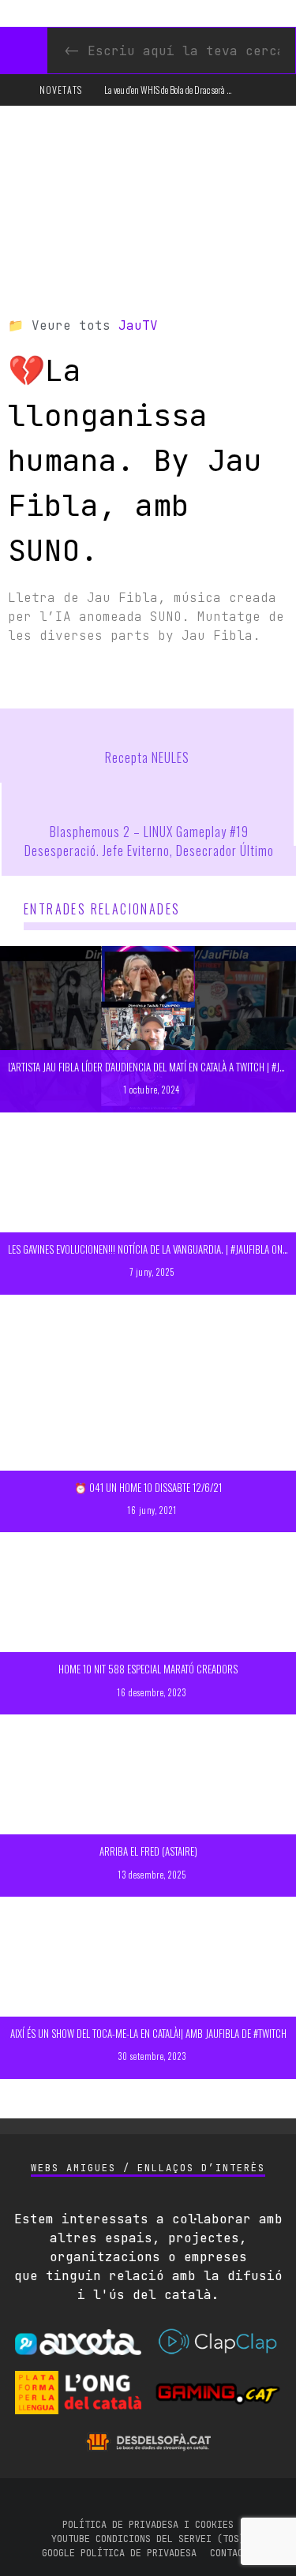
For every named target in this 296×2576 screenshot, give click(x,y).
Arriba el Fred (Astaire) (148, 1851)
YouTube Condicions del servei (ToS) (148, 2539)
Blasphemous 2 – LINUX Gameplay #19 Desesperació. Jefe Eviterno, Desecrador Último (149, 841)
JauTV (138, 325)
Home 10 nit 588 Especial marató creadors (148, 1669)
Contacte (232, 2553)
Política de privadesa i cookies (148, 2525)
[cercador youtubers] (24, 50)
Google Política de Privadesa (119, 2553)
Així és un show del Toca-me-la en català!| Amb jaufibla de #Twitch (148, 2033)
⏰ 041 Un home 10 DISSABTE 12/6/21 (148, 1487)
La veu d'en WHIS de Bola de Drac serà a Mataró (180, 90)
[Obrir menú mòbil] (18, 90)
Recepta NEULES (147, 757)
